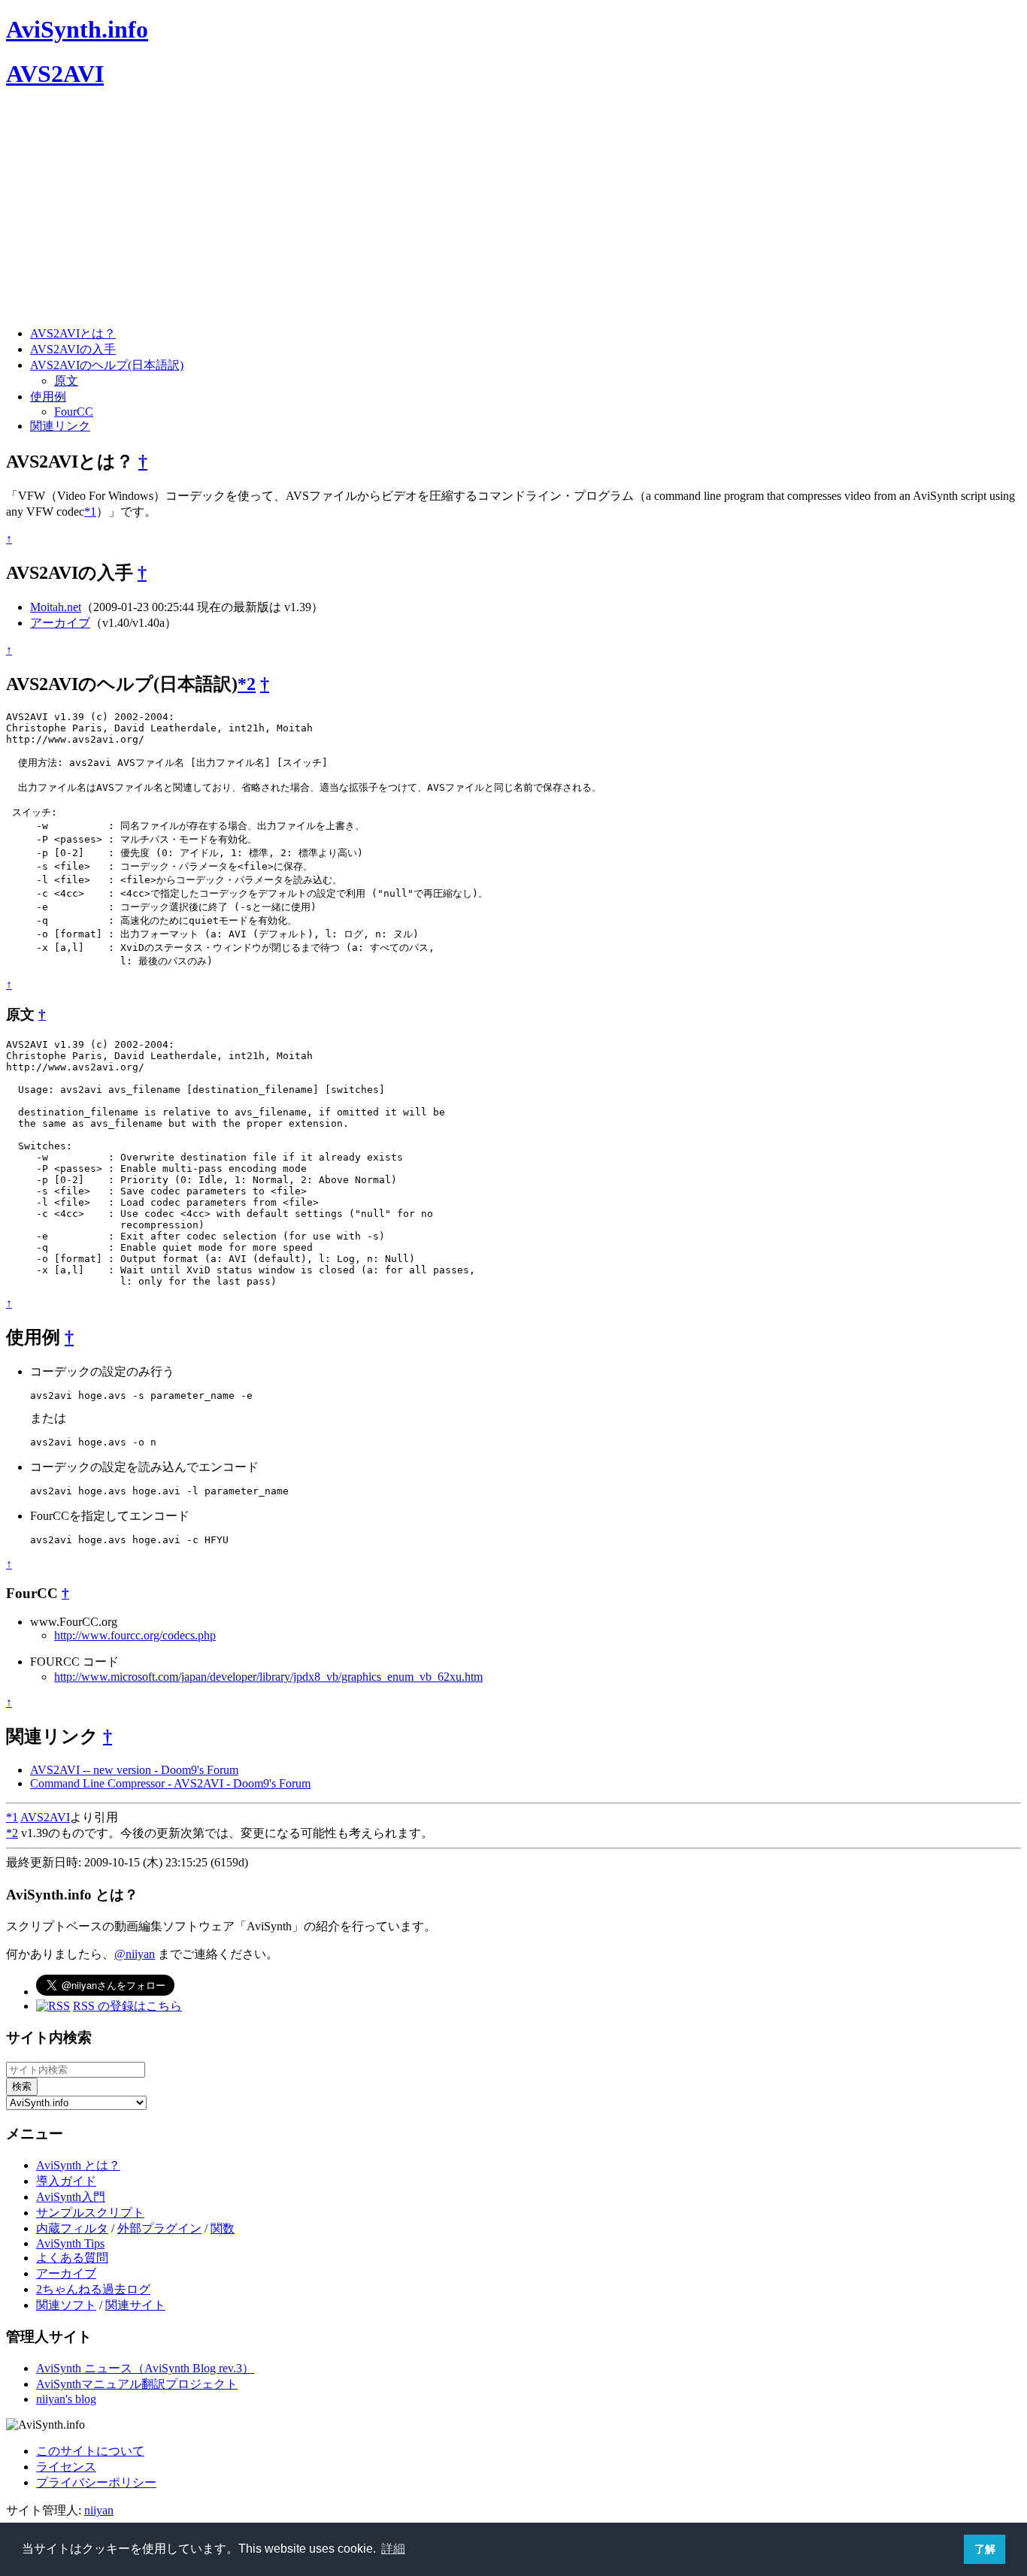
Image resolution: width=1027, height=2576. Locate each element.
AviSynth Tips (70, 2243)
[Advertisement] (457, 209)
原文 (66, 381)
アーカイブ (60, 623)
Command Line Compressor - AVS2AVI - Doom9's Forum (170, 1783)
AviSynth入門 (71, 2197)
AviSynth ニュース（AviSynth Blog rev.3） (145, 2368)
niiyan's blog (66, 2399)
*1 (90, 512)
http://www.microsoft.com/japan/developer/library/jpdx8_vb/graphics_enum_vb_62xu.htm (268, 1677)
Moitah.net (56, 607)
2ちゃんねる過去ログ (93, 2289)
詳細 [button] (393, 2549)
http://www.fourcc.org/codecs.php (135, 1635)
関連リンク (60, 426)
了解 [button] (985, 2549)
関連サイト (135, 2305)
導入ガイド (66, 2181)
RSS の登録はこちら (127, 2006)
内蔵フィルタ (72, 2228)
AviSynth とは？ (78, 2165)
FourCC (74, 412)
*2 (247, 684)
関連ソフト (66, 2305)
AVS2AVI (55, 74)
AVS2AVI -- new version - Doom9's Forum (134, 1770)
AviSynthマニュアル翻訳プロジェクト (137, 2384)
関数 (223, 2228)
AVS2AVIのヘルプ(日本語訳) (107, 365)
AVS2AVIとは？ (73, 333)
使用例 (48, 397)
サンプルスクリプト (90, 2213)
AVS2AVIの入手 (73, 349)
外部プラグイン (159, 2228)
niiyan (99, 2510)
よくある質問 (72, 2258)
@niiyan (135, 1954)
